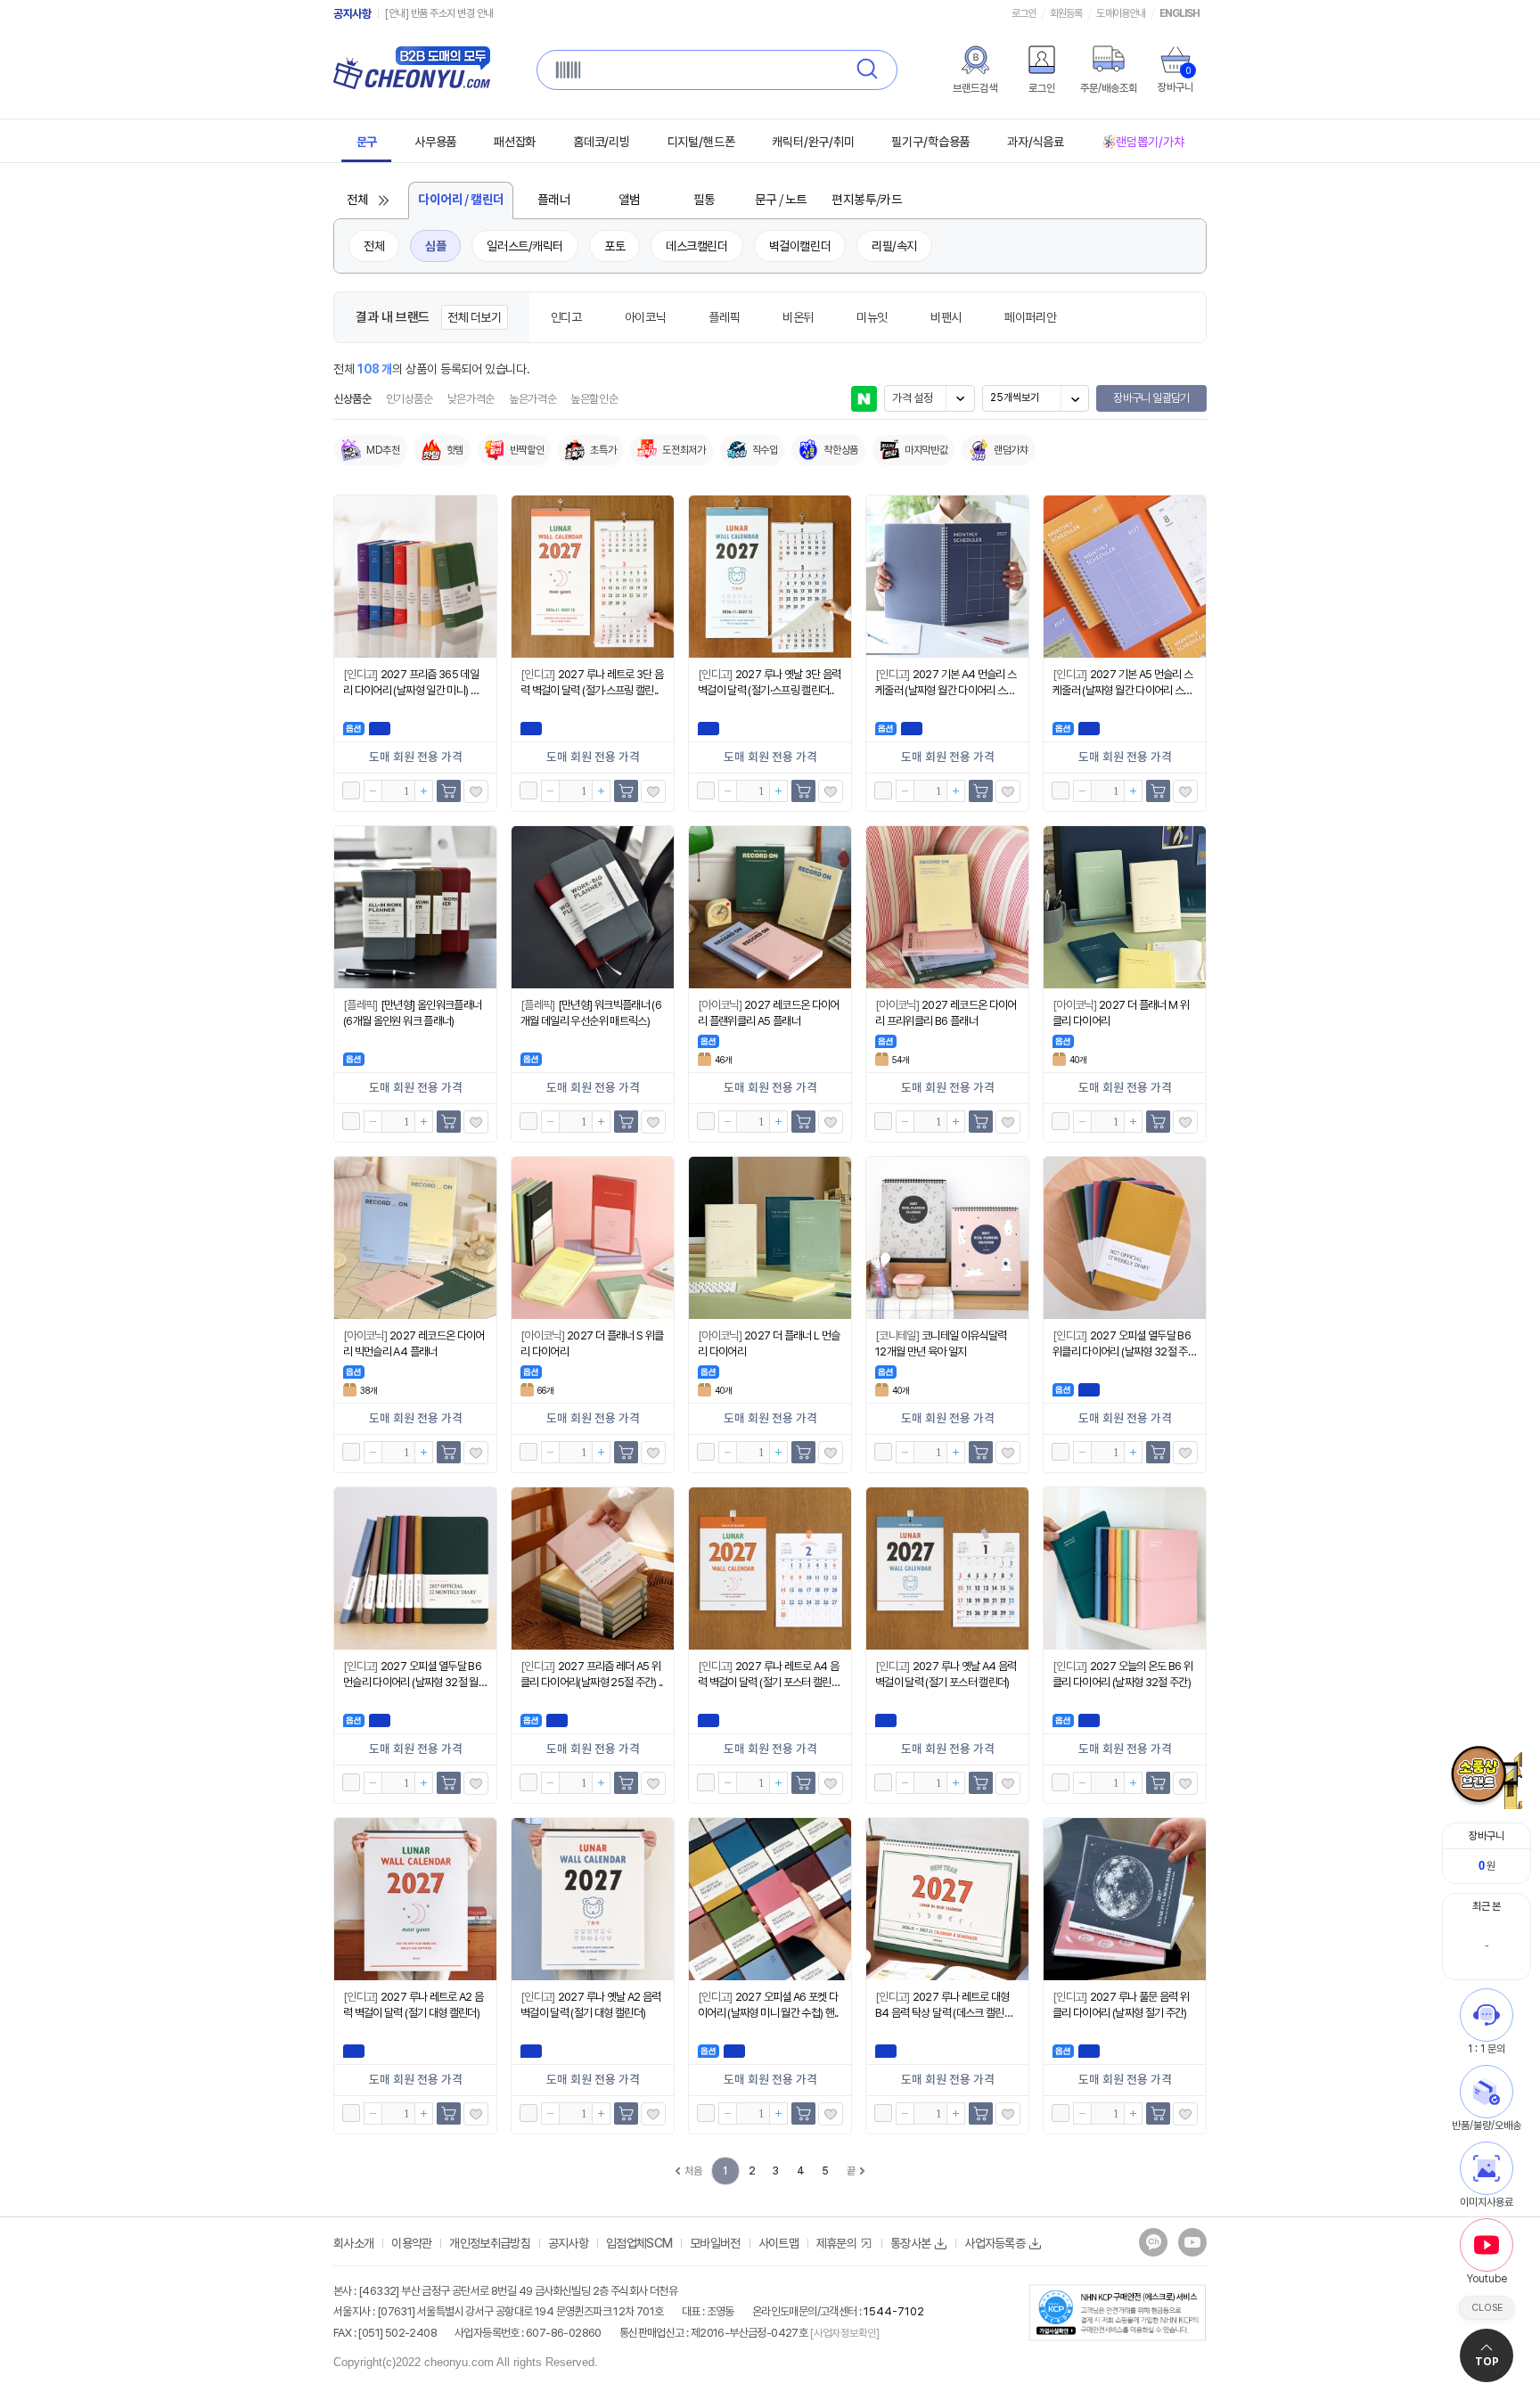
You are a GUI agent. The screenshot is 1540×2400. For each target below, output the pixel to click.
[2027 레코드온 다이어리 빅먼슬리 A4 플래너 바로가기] (415, 1238)
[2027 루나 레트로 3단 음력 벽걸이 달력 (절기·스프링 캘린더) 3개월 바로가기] (593, 577)
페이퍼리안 (1030, 317)
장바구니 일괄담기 (1151, 398)
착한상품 (841, 450)
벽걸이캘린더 (800, 246)
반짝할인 (527, 450)
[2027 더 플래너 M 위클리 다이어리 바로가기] (1125, 907)
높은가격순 (532, 399)
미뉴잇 (872, 317)
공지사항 (352, 14)
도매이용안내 (1120, 13)
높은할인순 (594, 399)
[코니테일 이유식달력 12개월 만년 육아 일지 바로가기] (947, 1238)
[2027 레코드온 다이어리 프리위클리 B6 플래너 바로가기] (947, 907)
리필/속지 (894, 246)
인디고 (566, 317)
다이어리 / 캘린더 (461, 200)
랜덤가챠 (1011, 450)
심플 (435, 246)
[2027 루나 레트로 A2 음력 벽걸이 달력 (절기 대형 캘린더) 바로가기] (415, 1899)
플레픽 (724, 317)
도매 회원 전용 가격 (416, 758)
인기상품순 (410, 399)
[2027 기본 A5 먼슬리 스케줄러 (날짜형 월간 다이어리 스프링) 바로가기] (1125, 577)
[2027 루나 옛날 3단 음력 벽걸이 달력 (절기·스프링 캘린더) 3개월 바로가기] (770, 577)
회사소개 (353, 2243)
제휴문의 (836, 2243)
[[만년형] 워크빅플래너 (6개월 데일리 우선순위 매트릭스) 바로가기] (593, 907)
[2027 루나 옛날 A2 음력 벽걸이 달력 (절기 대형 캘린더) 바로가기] (593, 1899)
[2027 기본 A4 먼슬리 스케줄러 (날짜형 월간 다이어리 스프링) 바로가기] (947, 577)
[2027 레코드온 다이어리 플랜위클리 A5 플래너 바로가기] (770, 907)
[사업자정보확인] (844, 2333)
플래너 (554, 201)
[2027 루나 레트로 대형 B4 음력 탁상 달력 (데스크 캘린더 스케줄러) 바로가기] (947, 1899)
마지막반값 (926, 450)
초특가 (603, 450)
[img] (975, 60)
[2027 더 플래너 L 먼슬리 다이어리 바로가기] (770, 1238)
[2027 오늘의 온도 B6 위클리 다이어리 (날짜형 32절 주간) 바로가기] (1125, 1569)
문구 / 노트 (781, 201)
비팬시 (946, 317)
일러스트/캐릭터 (525, 246)
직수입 (765, 450)
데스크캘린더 (696, 246)
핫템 (455, 450)
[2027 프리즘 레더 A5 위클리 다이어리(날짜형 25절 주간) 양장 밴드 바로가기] (593, 1569)
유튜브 (1192, 2242)
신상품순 (352, 399)
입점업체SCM (639, 2243)
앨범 (630, 201)
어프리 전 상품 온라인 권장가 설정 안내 (459, 13)
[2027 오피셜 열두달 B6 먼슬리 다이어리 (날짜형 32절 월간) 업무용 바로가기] (415, 1569)
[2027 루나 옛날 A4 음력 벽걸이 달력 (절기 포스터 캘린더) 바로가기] (947, 1569)
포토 (614, 246)
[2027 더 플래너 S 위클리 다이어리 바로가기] (593, 1238)
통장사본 (910, 2243)
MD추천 (383, 450)
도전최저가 (684, 450)
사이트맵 (778, 2243)
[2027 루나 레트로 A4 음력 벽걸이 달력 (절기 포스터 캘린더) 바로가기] (770, 1569)
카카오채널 (1153, 2242)
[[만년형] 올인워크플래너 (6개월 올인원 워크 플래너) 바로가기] (415, 907)
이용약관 (411, 2243)
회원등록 (1066, 13)
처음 (693, 2171)
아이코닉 (646, 317)
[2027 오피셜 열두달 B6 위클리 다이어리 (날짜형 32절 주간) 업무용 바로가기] (1125, 1238)
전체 (358, 201)
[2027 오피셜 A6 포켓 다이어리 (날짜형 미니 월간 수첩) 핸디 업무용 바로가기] (770, 1899)
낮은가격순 (471, 399)
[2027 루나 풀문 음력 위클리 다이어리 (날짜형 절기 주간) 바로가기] (1125, 1899)
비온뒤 (798, 317)
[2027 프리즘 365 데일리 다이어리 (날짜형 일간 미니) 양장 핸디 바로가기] (415, 577)
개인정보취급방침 (489, 2243)
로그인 (1024, 13)
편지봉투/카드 (867, 201)
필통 (704, 201)
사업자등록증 (995, 2243)
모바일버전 (715, 2243)
